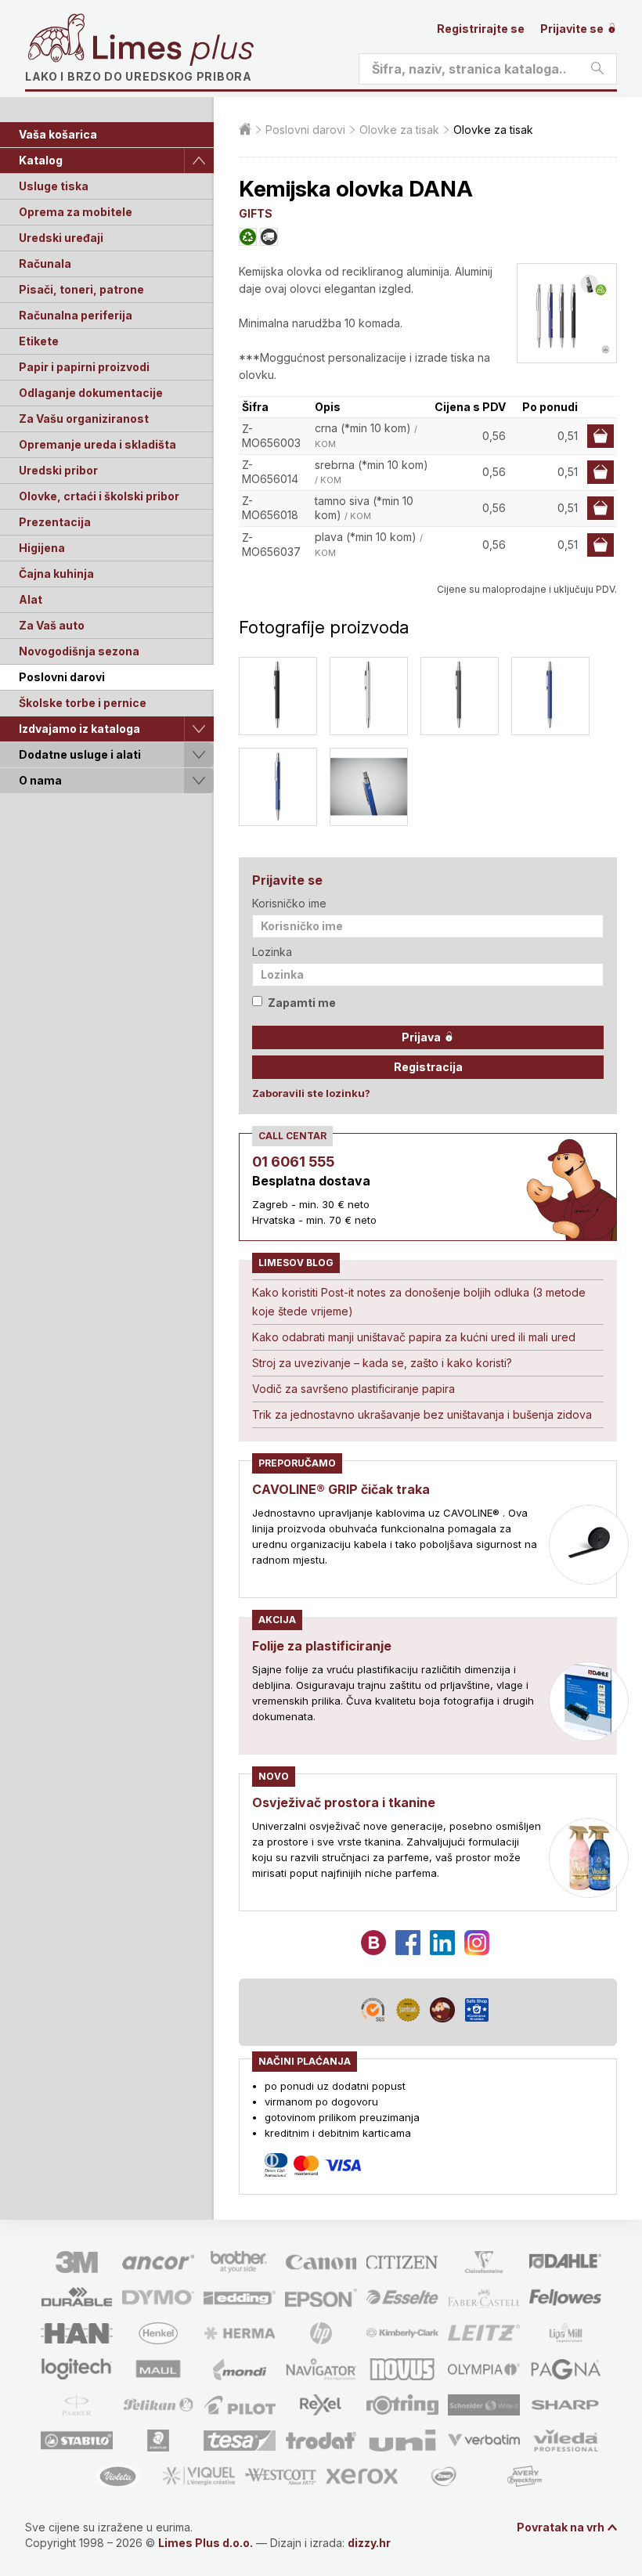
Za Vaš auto (52, 625)
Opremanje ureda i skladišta (97, 444)
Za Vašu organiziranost (84, 419)
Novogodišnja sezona (79, 651)
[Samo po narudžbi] (269, 237)
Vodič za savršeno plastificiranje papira (353, 1389)
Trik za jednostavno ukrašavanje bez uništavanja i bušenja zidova (422, 1414)
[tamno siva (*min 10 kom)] (460, 696)
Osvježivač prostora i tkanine (344, 1802)
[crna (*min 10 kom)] (278, 696)
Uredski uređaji (61, 238)
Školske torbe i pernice (83, 703)
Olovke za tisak (399, 130)
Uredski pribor (58, 470)
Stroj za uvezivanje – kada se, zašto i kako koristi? (382, 1363)
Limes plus (173, 50)
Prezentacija (55, 522)
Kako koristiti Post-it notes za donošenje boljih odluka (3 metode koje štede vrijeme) (419, 1302)
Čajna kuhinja (56, 574)
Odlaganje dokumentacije (91, 393)
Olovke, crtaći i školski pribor (99, 496)
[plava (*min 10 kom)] (550, 696)
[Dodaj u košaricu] (601, 436)
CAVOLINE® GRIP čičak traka (341, 1489)
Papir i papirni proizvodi (84, 367)
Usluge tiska (54, 186)
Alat (31, 599)
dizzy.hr (369, 2543)
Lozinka (272, 952)
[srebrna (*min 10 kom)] (369, 696)
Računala (45, 263)
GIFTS (256, 213)
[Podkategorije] (199, 161)
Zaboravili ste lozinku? (311, 1093)
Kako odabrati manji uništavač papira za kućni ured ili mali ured (414, 1337)
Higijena (42, 548)
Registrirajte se (481, 29)
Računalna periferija (76, 315)
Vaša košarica (58, 134)
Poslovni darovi (62, 677)
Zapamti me (302, 1003)
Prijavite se (573, 29)
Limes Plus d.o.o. (206, 2543)
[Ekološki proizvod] (248, 237)
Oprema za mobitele (76, 212)
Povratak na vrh (561, 2527)
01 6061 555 (293, 1162)
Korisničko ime (289, 903)
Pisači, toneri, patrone (81, 289)
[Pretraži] (597, 69)
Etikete (39, 341)
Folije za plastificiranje (322, 1646)
